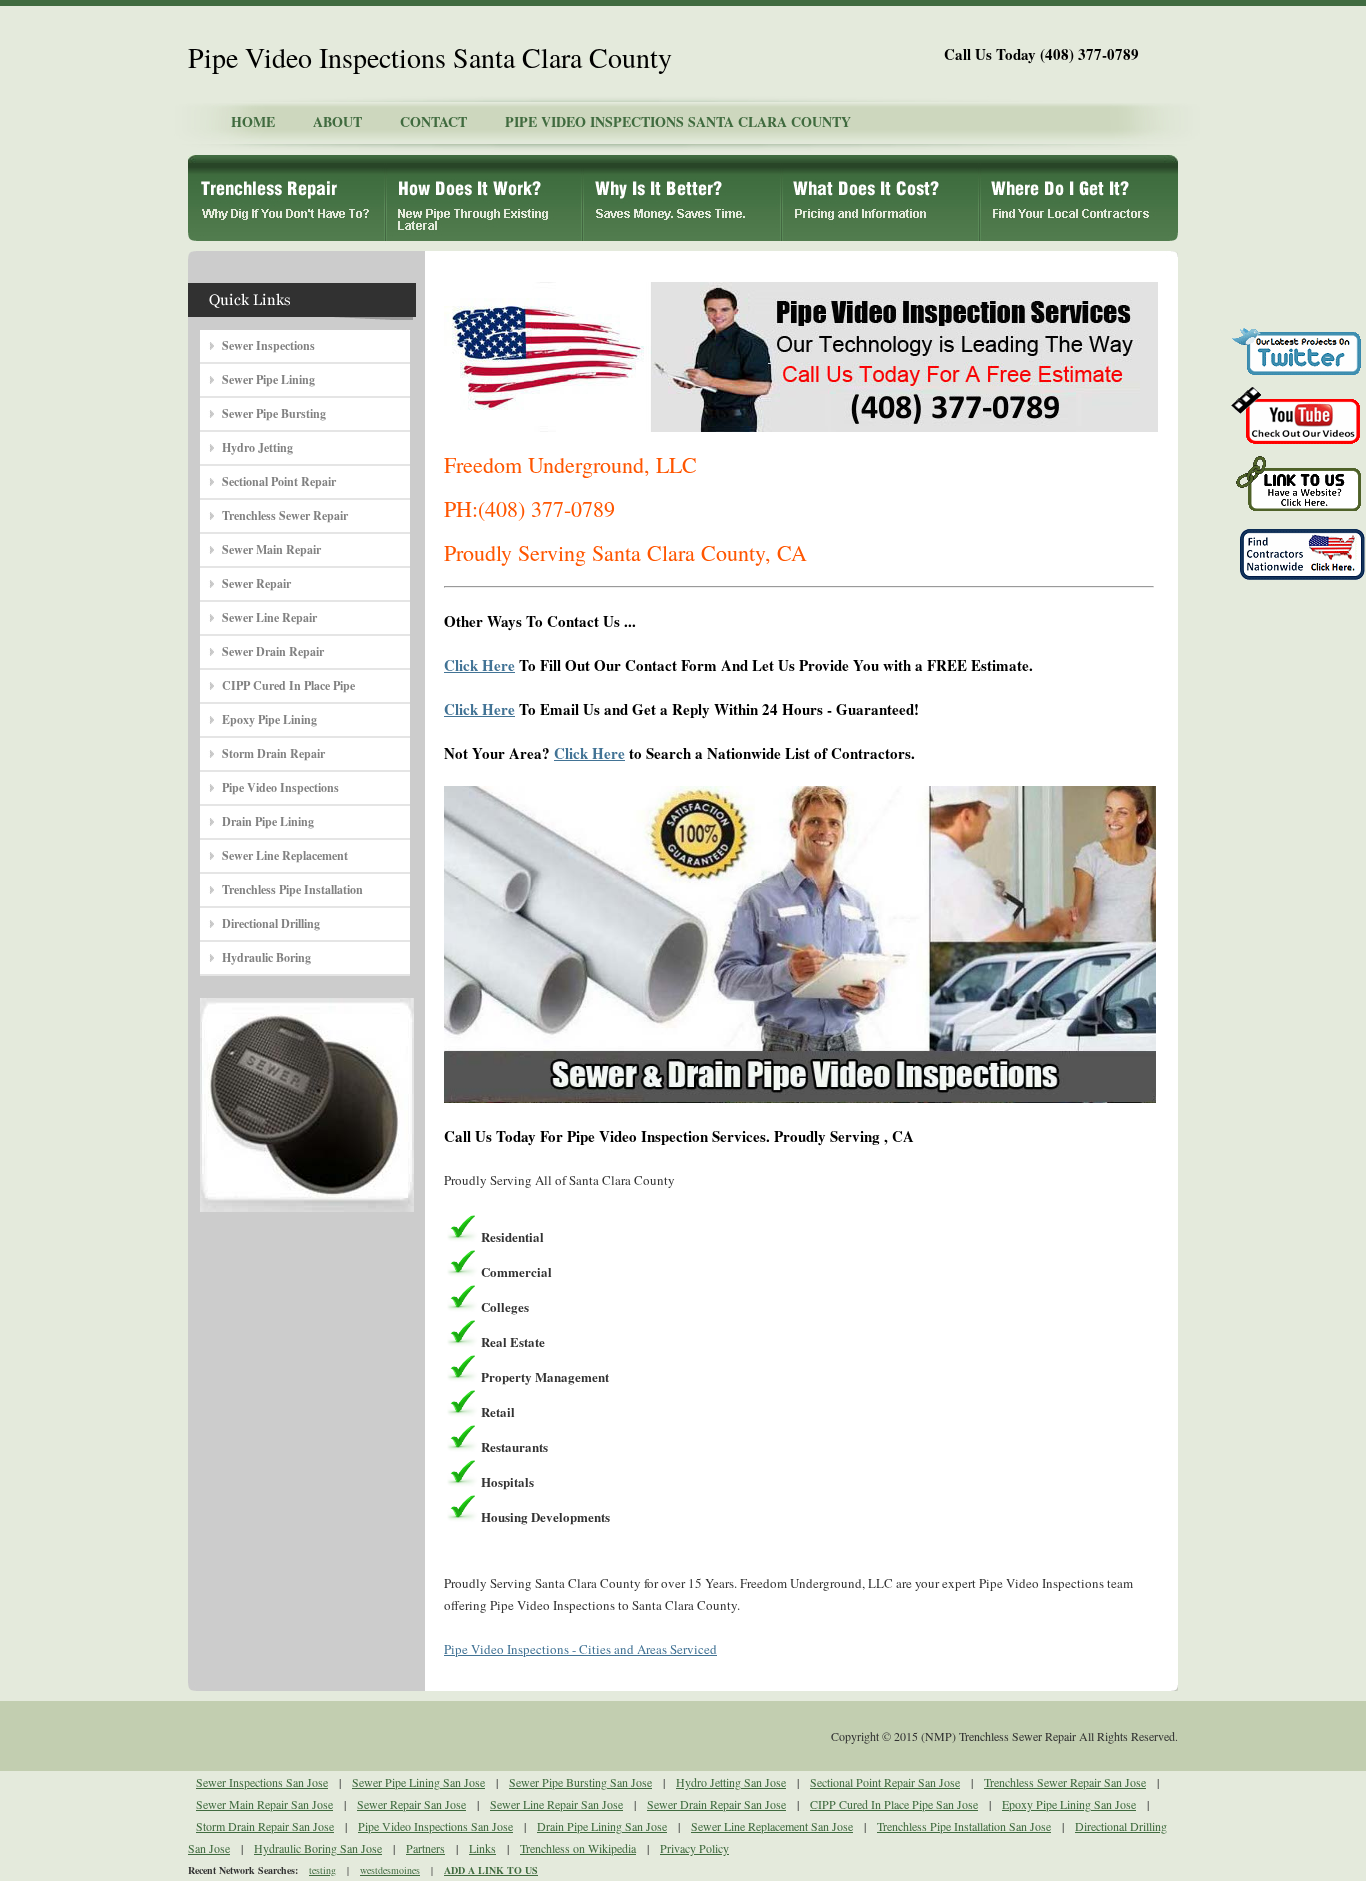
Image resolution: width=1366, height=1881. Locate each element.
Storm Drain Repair (273, 753)
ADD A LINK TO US (491, 1870)
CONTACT (433, 121)
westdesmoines (390, 1870)
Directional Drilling (271, 923)
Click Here (479, 665)
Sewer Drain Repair (273, 651)
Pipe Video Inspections (280, 787)
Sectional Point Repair (279, 481)
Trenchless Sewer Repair (285, 515)
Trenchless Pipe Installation (292, 889)
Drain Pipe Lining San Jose (602, 1826)
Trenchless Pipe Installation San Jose (964, 1826)
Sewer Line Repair (269, 617)
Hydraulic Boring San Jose (318, 1848)
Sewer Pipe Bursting (274, 413)
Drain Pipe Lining (268, 821)
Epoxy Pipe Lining (269, 719)
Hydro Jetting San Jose (731, 1782)
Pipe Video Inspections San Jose (435, 1826)
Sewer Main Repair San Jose (264, 1804)
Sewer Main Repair (271, 549)
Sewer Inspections (268, 345)
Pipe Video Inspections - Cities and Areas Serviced (580, 1649)
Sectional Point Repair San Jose (885, 1782)
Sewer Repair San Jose (411, 1804)
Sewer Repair (256, 583)
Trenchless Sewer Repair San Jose (1065, 1782)
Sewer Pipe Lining (268, 379)
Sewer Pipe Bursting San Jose (580, 1782)
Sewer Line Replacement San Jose (772, 1826)
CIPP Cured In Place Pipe (288, 685)
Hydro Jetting (257, 447)
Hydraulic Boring (266, 957)
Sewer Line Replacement (285, 855)
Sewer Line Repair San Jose (556, 1804)
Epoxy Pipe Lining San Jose (1069, 1804)
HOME (253, 121)
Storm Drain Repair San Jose (265, 1826)
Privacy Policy (694, 1848)
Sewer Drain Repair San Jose (716, 1804)
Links (482, 1848)
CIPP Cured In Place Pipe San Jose (894, 1804)
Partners (425, 1848)
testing (322, 1870)
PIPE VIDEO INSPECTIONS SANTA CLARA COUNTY (678, 121)
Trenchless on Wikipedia (578, 1848)
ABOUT (337, 121)
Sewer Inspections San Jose (262, 1782)
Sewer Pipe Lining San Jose (418, 1782)
